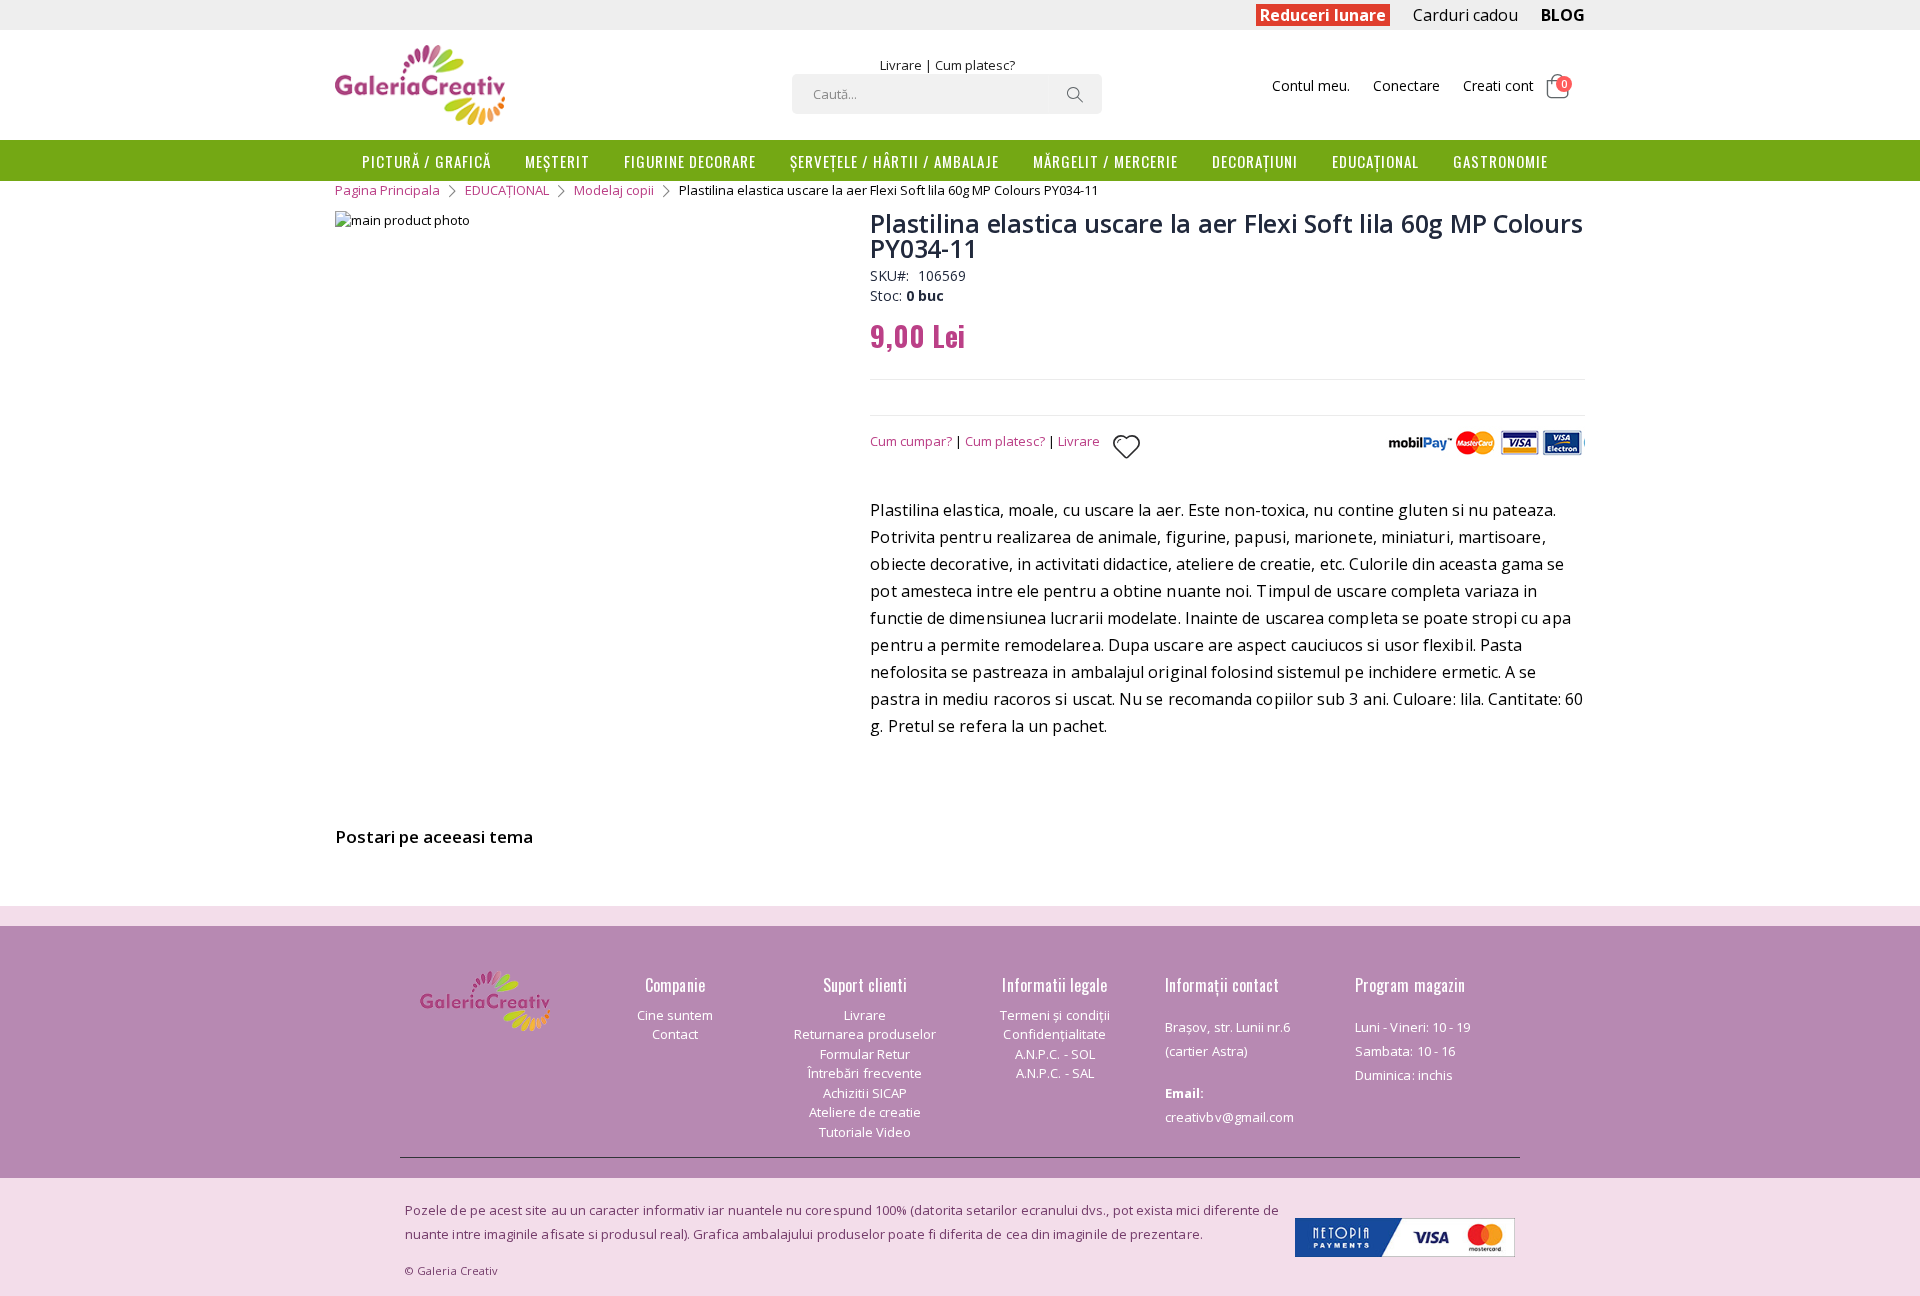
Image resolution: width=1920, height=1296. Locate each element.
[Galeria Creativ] (420, 85)
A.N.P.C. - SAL (1055, 1073)
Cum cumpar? (911, 441)
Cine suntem (675, 1015)
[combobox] (947, 94)
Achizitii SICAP (865, 1093)
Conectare (1406, 85)
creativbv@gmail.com (1229, 1117)
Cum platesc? (975, 65)
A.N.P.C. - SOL (1055, 1054)
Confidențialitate (1054, 1034)
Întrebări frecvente (865, 1073)
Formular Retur (865, 1054)
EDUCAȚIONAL (507, 190)
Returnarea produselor (865, 1034)
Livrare (901, 65)
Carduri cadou (1465, 15)
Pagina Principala (387, 190)
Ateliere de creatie (865, 1112)
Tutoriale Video (865, 1132)
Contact (675, 1034)
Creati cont (1498, 85)
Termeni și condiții (1055, 1015)
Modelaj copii (614, 190)
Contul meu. (1311, 85)
